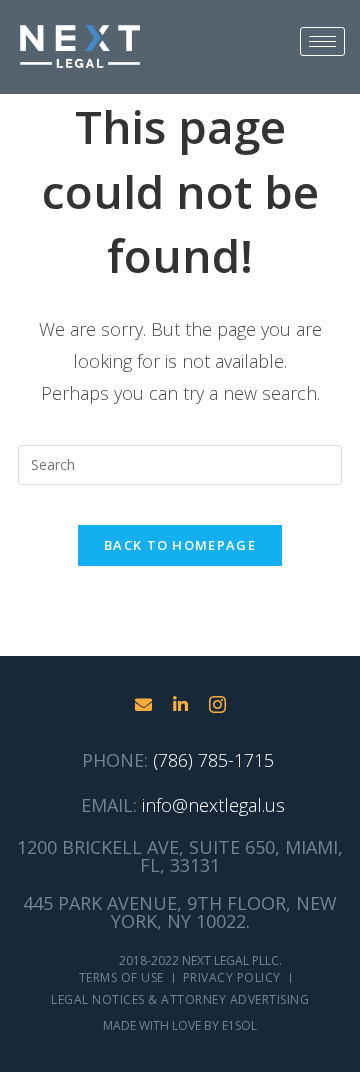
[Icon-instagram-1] (217, 704)
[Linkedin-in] (180, 704)
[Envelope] (143, 704)
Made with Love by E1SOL (180, 1025)
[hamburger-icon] (322, 41)
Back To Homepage (180, 545)
